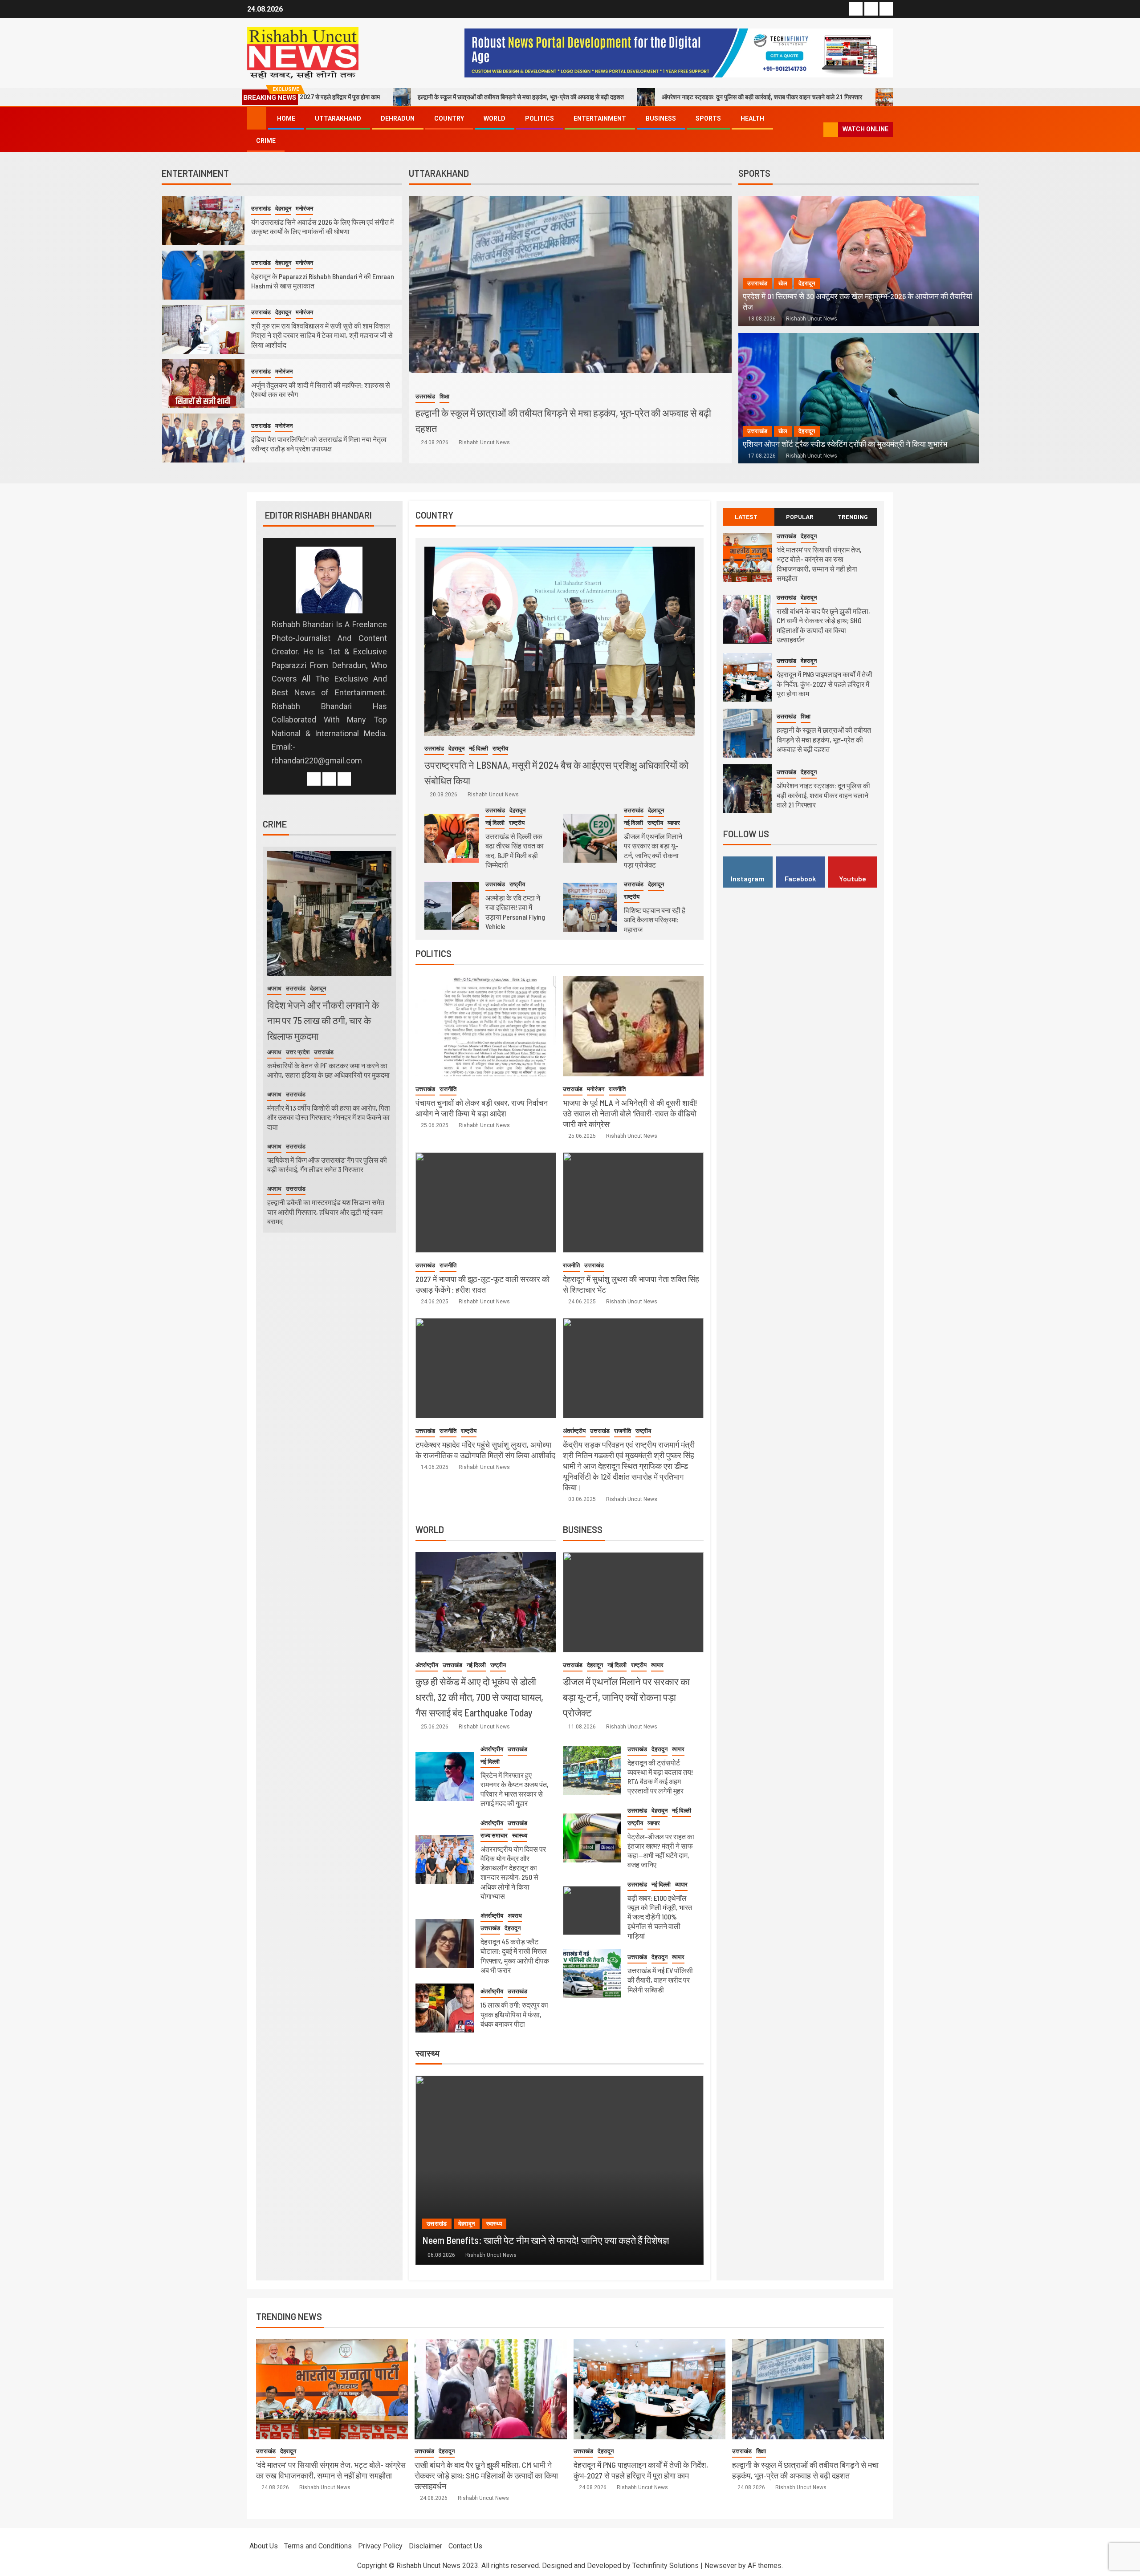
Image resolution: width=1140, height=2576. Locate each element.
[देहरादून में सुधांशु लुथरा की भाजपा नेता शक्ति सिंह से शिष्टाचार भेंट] (633, 1203)
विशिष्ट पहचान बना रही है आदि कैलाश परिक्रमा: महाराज (655, 920)
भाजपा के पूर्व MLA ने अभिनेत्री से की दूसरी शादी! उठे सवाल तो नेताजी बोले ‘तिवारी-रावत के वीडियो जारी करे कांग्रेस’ (630, 1113)
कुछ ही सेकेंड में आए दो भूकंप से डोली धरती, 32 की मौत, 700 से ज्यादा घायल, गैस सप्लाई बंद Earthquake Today (479, 1697)
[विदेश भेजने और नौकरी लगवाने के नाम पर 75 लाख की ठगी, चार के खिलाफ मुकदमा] (329, 913)
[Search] (816, 130)
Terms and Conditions (318, 2546)
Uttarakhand (338, 118)
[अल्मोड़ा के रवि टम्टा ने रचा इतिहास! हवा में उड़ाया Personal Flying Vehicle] (452, 906)
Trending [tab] (853, 517)
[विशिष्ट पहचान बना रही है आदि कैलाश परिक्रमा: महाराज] (590, 907)
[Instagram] (329, 779)
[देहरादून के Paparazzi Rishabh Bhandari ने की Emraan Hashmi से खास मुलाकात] (204, 275)
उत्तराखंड (261, 209)
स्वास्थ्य (520, 1836)
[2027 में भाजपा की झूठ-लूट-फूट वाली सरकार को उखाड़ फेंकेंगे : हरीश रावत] (486, 1203)
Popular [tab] (800, 517)
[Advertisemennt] (679, 52)
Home (286, 118)
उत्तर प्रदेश (298, 1052)
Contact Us (465, 2546)
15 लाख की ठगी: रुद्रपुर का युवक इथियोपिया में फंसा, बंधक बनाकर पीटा (514, 2014)
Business (661, 118)
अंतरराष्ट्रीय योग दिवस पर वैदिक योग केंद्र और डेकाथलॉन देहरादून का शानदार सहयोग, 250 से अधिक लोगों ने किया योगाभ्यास (513, 1872)
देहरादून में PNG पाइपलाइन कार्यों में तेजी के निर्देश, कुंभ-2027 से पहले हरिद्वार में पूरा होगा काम (824, 684)
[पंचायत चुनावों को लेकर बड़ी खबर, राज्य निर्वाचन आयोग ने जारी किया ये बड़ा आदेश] (486, 1026)
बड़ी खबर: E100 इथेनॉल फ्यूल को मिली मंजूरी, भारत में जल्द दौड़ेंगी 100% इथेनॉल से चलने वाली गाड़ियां (660, 1917)
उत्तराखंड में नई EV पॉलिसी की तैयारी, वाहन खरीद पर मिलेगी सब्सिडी (660, 1980)
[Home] (257, 118)
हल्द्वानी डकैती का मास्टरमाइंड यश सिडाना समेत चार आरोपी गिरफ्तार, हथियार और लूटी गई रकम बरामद (326, 1212)
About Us (264, 2546)
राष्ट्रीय (500, 748)
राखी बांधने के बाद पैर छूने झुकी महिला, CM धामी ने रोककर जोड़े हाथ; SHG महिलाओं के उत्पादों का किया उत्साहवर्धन (486, 2475)
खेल (783, 283)
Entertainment (600, 118)
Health (752, 118)
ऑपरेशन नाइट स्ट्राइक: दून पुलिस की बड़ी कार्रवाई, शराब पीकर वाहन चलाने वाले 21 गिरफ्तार (596, 97)
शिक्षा (806, 716)
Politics (539, 118)
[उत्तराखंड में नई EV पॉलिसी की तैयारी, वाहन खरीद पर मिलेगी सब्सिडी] (592, 1974)
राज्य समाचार (494, 1836)
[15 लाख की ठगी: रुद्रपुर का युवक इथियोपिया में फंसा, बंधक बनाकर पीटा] (444, 2008)
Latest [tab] (746, 517)
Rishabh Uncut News (484, 442)
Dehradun (398, 118)
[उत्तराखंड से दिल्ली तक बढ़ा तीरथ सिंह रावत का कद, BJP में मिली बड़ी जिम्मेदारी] (452, 838)
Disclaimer (425, 2546)
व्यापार (674, 823)
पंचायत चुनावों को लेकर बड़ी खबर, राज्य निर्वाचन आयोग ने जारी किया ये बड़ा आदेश (482, 1108)
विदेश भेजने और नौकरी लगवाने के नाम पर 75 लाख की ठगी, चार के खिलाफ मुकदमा (323, 1020)
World (495, 118)
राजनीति (448, 1089)
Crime (266, 141)
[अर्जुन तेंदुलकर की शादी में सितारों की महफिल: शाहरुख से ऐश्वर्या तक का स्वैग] (204, 384)
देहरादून (283, 209)
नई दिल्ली (478, 748)
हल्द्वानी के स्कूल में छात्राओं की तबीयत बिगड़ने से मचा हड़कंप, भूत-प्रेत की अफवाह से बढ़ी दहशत (355, 97)
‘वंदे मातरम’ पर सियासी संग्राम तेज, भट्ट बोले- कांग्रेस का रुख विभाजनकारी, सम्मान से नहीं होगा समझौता (846, 97)
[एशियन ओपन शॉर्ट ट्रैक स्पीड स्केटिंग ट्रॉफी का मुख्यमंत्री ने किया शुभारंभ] (859, 398)
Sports (708, 118)
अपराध (515, 1916)
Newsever (721, 2566)
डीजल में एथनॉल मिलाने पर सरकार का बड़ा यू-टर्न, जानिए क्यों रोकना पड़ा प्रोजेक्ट (626, 1697)
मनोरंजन (304, 209)
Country (449, 118)
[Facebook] (314, 779)
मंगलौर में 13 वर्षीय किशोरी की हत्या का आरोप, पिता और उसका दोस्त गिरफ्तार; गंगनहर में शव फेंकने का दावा (329, 1117)
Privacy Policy (380, 2546)
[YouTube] (344, 779)
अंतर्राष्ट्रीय (574, 1431)
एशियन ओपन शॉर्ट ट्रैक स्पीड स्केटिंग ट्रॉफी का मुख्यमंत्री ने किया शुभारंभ (845, 444)
